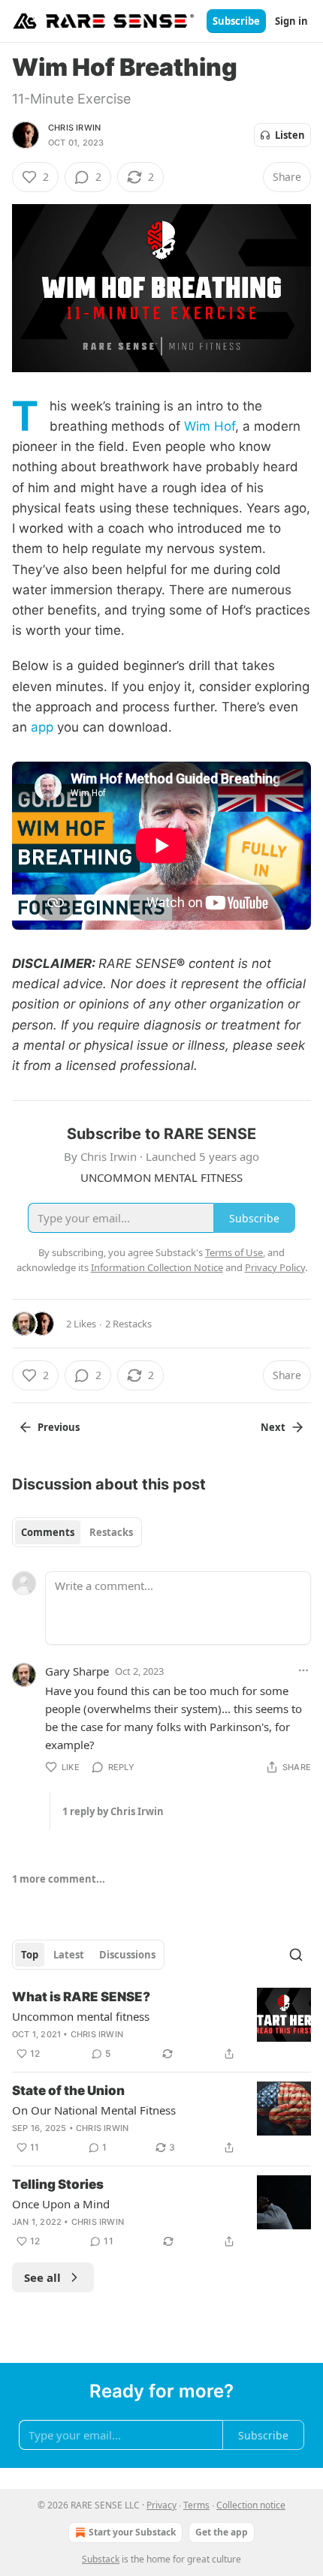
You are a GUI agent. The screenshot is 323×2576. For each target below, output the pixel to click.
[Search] (296, 1955)
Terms (196, 2505)
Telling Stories (58, 2184)
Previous (59, 1427)
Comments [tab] (48, 1532)
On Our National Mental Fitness (94, 2110)
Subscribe (236, 21)
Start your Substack (132, 2532)
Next (273, 1427)
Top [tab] (30, 1955)
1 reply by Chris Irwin (113, 1811)
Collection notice (251, 2505)
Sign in (291, 21)
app (42, 727)
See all (42, 2277)
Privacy (161, 2505)
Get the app (222, 2532)
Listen (290, 135)
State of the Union (68, 2091)
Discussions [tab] (127, 1955)
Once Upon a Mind (61, 2204)
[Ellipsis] (303, 1670)
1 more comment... (59, 1879)
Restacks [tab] (111, 1532)
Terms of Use (234, 1252)
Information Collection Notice (157, 1267)
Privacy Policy (275, 1267)
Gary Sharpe (77, 1671)
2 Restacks (128, 1324)
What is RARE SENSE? (81, 1997)
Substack (101, 2559)
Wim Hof (210, 426)
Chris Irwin (74, 128)
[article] (161, 2025)
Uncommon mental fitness (81, 2016)
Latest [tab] (69, 1955)
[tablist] (77, 1532)
